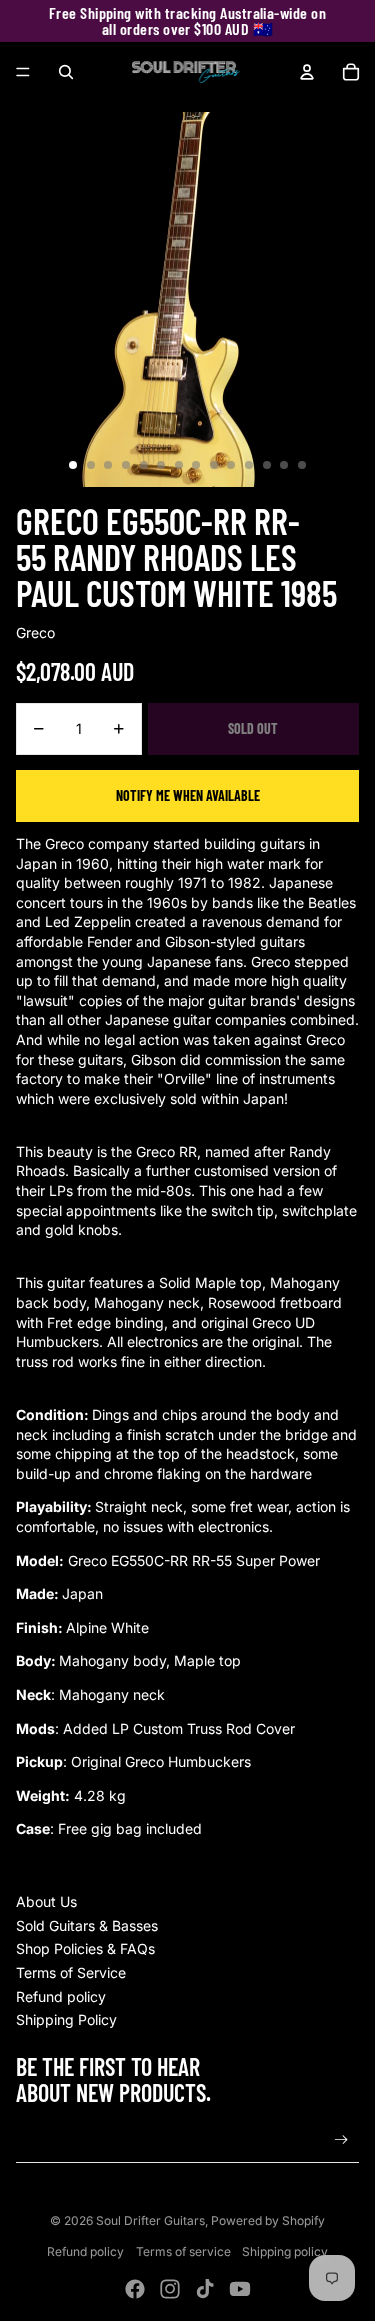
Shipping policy (285, 2251)
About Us (46, 1901)
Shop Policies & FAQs (85, 1948)
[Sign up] (341, 2140)
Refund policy (61, 1996)
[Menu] (23, 72)
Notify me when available (188, 795)
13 (284, 465)
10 (231, 465)
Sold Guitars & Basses (87, 1925)
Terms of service (183, 2251)
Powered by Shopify (268, 2220)
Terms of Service (71, 1972)
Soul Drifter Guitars (150, 2220)
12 (267, 465)
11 (249, 465)
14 (302, 465)
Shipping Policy (66, 2019)
